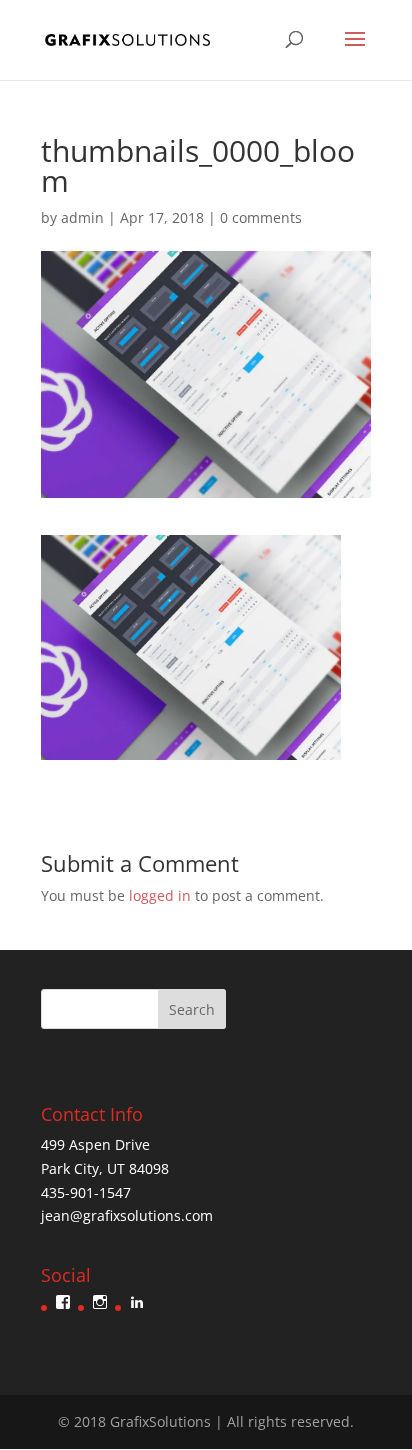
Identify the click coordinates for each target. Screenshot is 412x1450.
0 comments (261, 217)
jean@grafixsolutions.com (127, 1215)
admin (82, 217)
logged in (160, 895)
